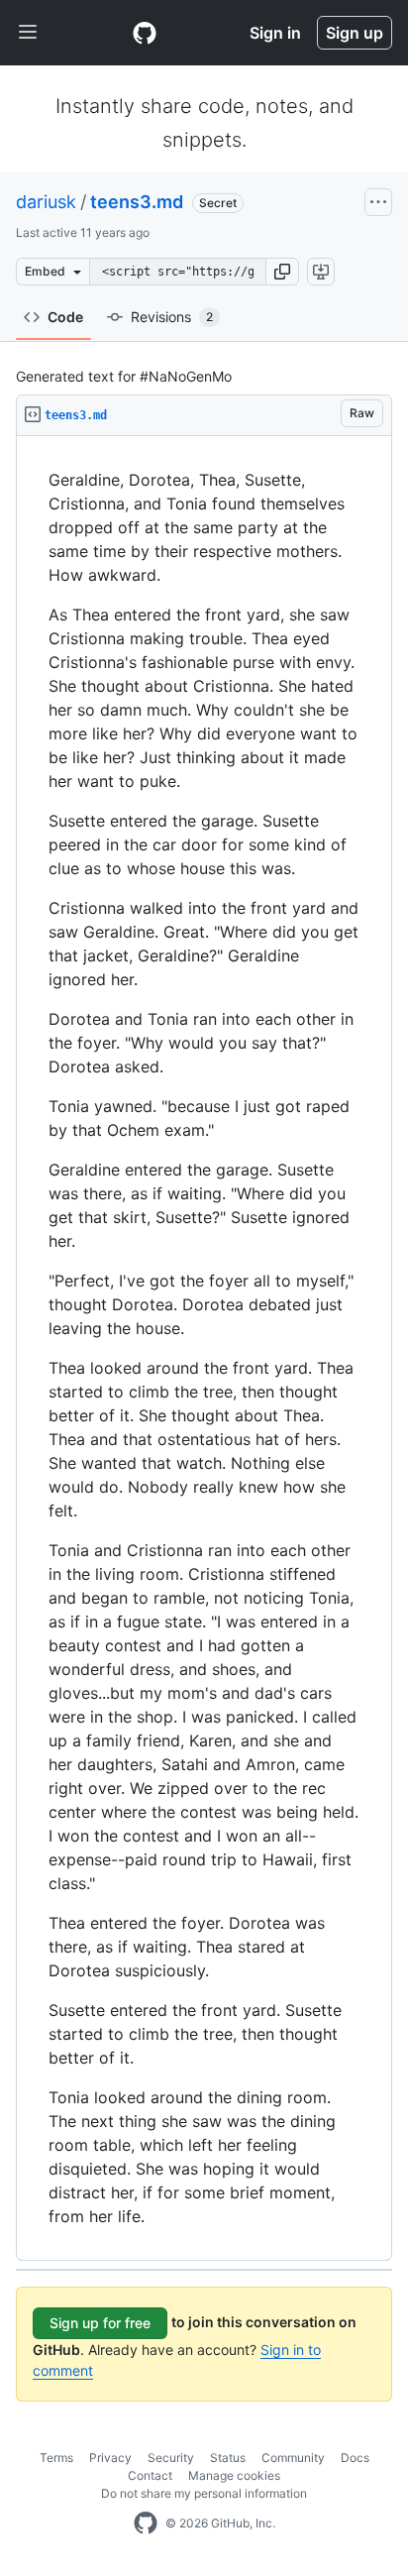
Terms (56, 2458)
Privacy (110, 2458)
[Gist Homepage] (145, 33)
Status (228, 2458)
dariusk (46, 202)
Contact (150, 2475)
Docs (355, 2458)
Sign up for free (100, 2323)
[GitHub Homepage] (146, 2523)
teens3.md (137, 202)
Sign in (275, 33)
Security (171, 2458)
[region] (204, 1348)
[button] (282, 272)
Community (293, 2458)
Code (65, 317)
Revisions (172, 317)
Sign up (355, 33)
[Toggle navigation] (28, 33)
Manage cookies (234, 2475)
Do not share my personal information (204, 2493)
